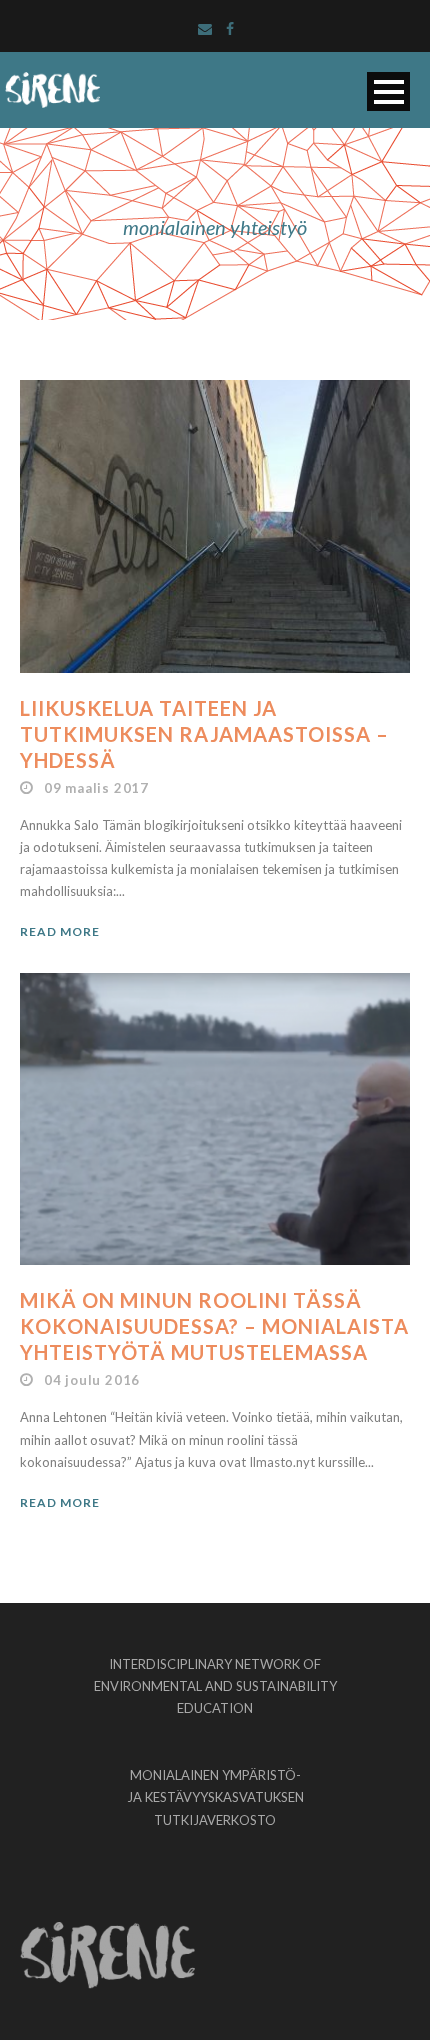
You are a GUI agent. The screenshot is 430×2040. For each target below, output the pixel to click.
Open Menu (388, 91)
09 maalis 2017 (96, 788)
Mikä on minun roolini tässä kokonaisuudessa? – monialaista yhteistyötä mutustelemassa (214, 1326)
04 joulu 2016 (92, 1380)
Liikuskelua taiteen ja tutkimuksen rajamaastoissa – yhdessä (204, 734)
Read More (60, 931)
